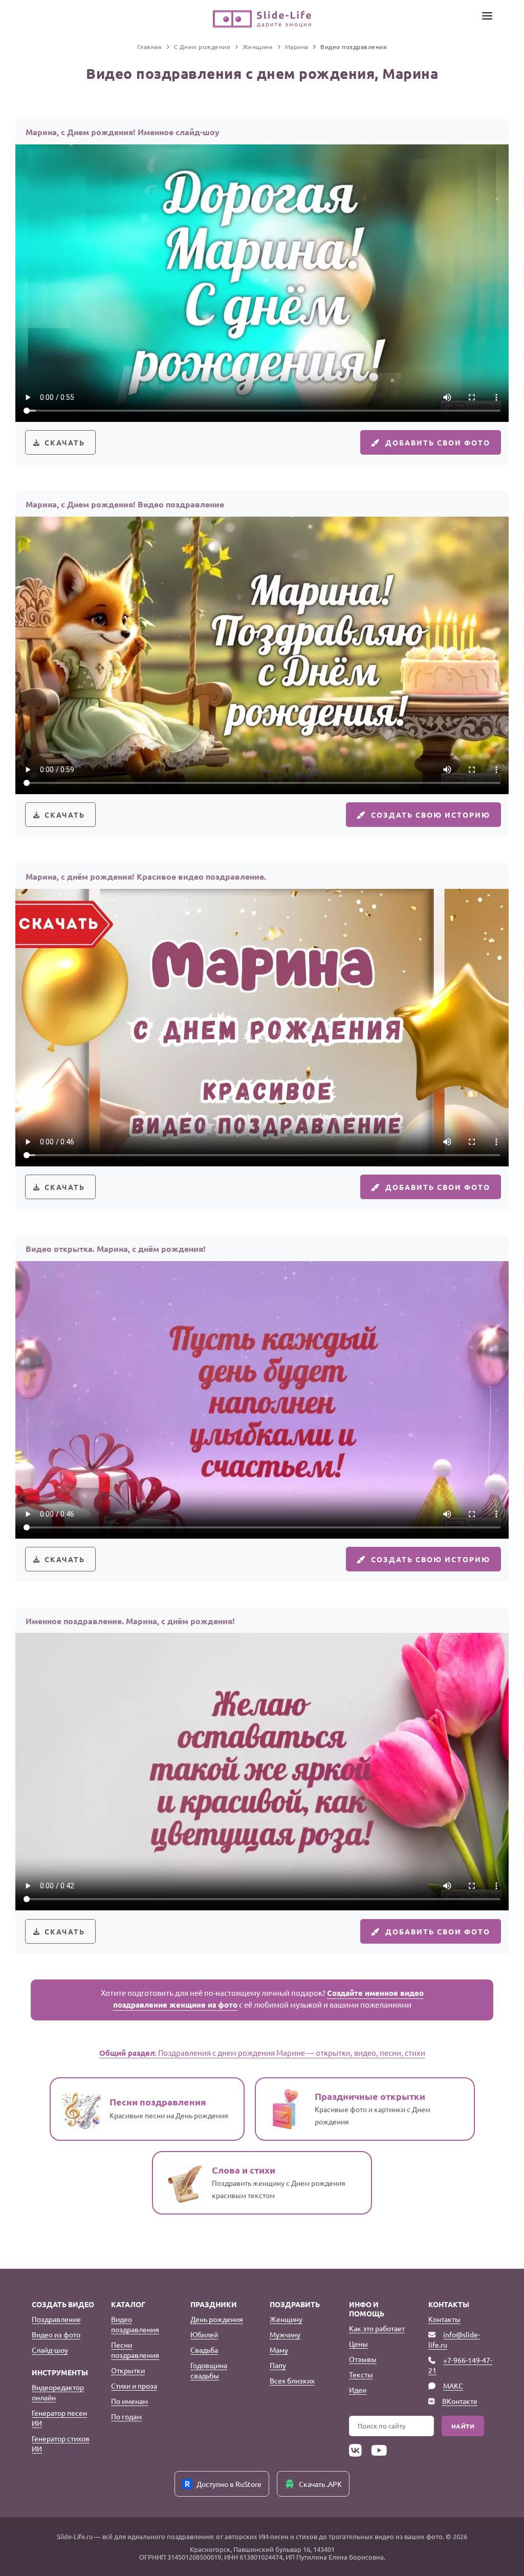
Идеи (358, 2390)
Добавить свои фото (438, 442)
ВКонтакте (460, 2401)
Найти (463, 2426)
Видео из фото (56, 2334)
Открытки (128, 2370)
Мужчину (285, 2334)
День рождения (217, 2319)
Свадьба (204, 2350)
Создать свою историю (431, 815)
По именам (129, 2401)
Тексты (361, 2374)
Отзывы (363, 2359)
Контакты (444, 2319)
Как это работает (377, 2328)
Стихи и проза (134, 2386)
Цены (358, 2344)
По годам (126, 2416)
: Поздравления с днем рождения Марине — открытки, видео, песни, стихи (262, 2052)
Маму (279, 2350)
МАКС (453, 2386)
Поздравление (56, 2319)
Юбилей (204, 2334)
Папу (278, 2365)
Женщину (286, 2319)
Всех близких (292, 2380)
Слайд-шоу (50, 2350)
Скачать (65, 442)
